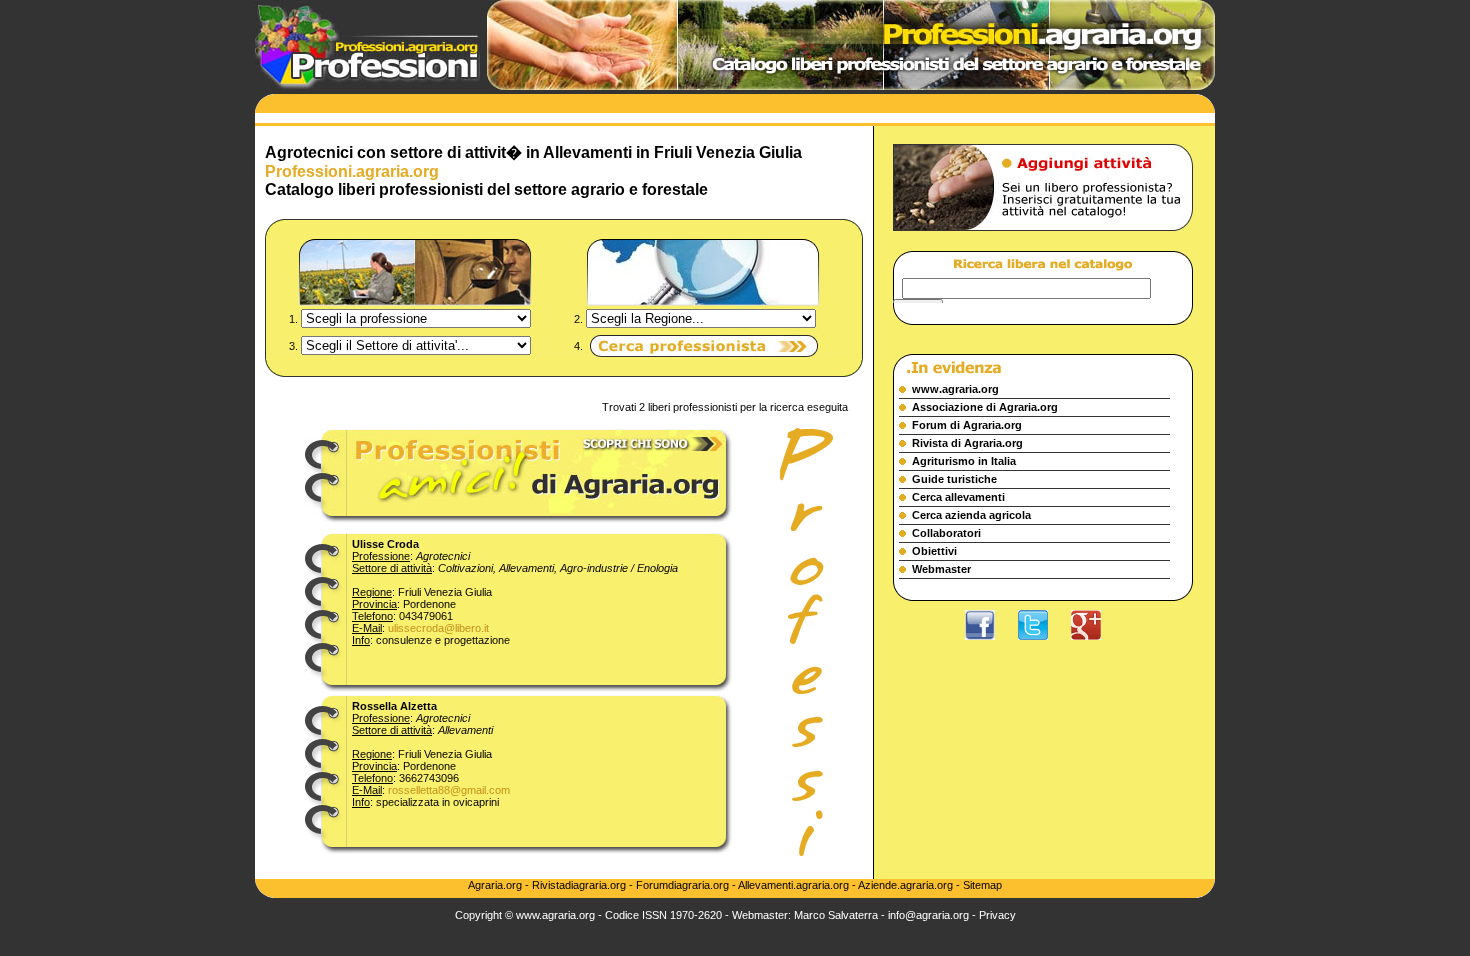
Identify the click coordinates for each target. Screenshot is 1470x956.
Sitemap (982, 885)
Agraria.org (496, 885)
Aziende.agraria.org (905, 885)
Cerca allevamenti (958, 497)
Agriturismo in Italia (964, 461)
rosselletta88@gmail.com (449, 790)
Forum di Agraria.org (967, 425)
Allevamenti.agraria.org (793, 885)
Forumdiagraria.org (682, 885)
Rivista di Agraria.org (967, 443)
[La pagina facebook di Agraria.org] (990, 645)
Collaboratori (946, 533)
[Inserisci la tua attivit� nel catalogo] (1043, 247)
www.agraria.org (955, 389)
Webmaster (941, 569)
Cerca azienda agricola (971, 515)
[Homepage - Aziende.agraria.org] (367, 86)
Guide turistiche (954, 479)
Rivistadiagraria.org (580, 885)
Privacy (997, 915)
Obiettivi (934, 551)
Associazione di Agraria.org (985, 407)
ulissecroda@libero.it (438, 628)
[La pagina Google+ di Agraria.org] (1096, 645)
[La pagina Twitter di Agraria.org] (1043, 645)
